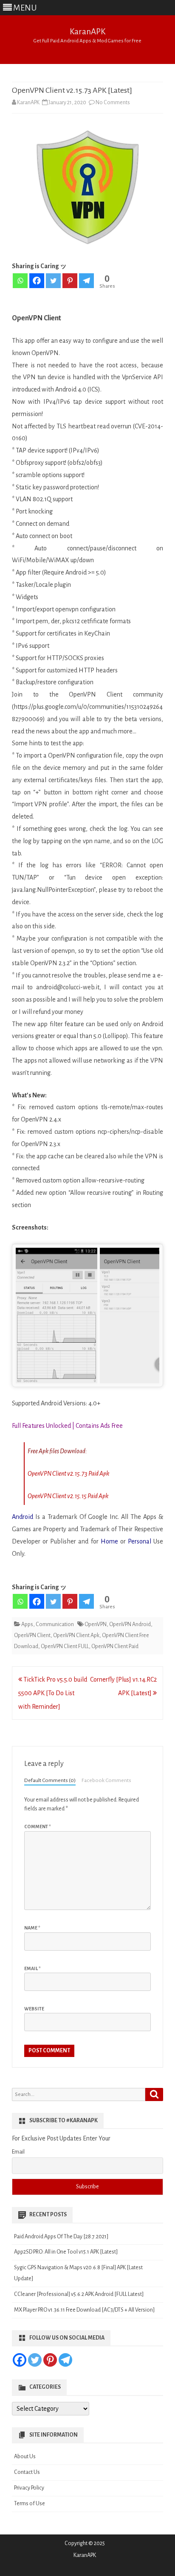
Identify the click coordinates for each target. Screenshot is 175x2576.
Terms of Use (30, 2504)
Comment (38, 1827)
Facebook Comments (106, 1780)
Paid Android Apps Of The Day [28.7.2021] (61, 2237)
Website (34, 2009)
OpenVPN (96, 1624)
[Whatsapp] (20, 281)
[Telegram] (86, 281)
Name (32, 1928)
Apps (27, 1624)
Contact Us (27, 2472)
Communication (55, 1624)
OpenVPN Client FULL (65, 1646)
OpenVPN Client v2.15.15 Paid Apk (68, 1496)
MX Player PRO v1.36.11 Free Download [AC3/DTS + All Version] (84, 2310)
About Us (25, 2457)
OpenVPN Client (32, 1635)
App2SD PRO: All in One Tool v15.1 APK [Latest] (66, 2252)
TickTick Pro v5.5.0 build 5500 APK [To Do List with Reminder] (53, 1693)
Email (32, 1968)
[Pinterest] (70, 281)
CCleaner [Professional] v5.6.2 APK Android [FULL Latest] (79, 2294)
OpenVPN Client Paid (115, 1646)
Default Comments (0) (50, 1780)
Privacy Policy (29, 2488)
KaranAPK (87, 32)
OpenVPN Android (130, 1624)
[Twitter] (53, 281)
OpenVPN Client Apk (76, 1635)
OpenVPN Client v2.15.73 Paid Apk (68, 1474)
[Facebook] (37, 281)
